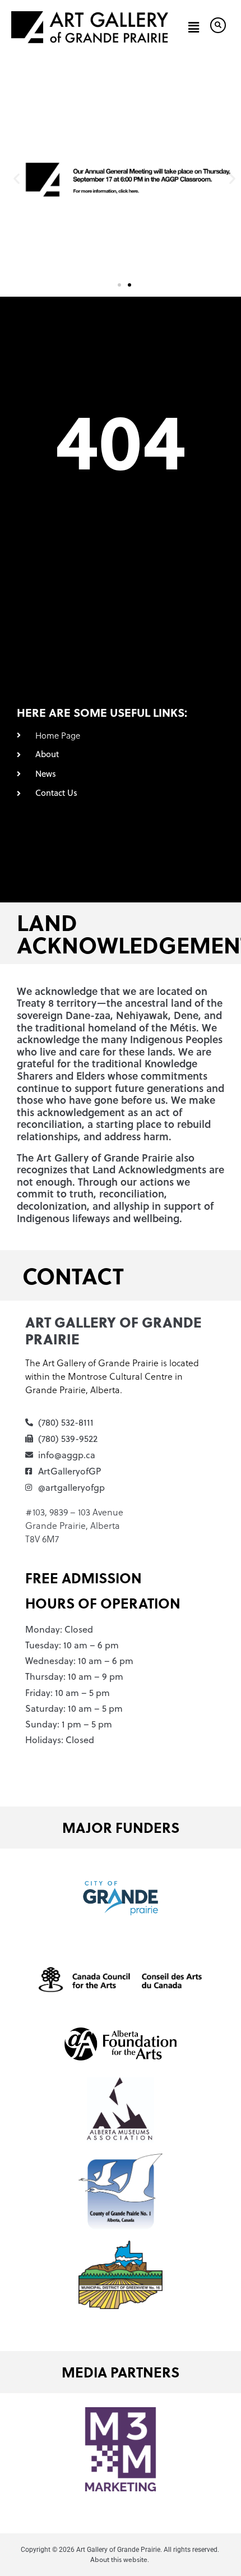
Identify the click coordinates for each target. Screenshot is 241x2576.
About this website (119, 2559)
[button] (194, 27)
